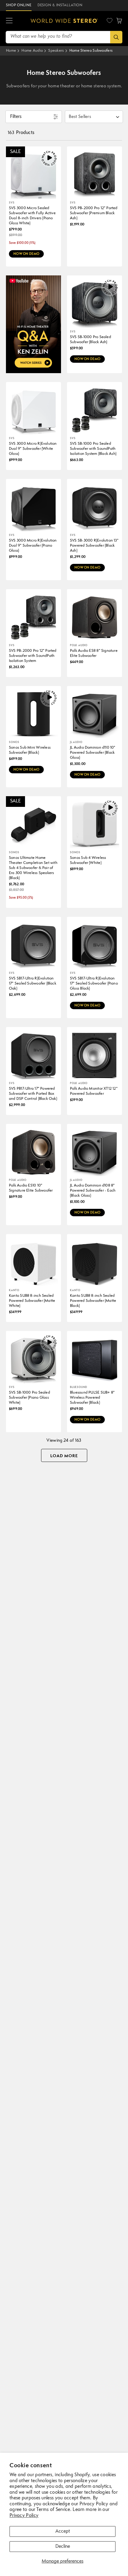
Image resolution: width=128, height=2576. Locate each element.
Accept (63, 2531)
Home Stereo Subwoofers (91, 51)
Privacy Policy (24, 2516)
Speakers (56, 51)
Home (11, 51)
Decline (63, 2547)
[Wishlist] (110, 20)
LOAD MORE (64, 1456)
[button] (9, 21)
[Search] (116, 37)
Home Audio (32, 51)
